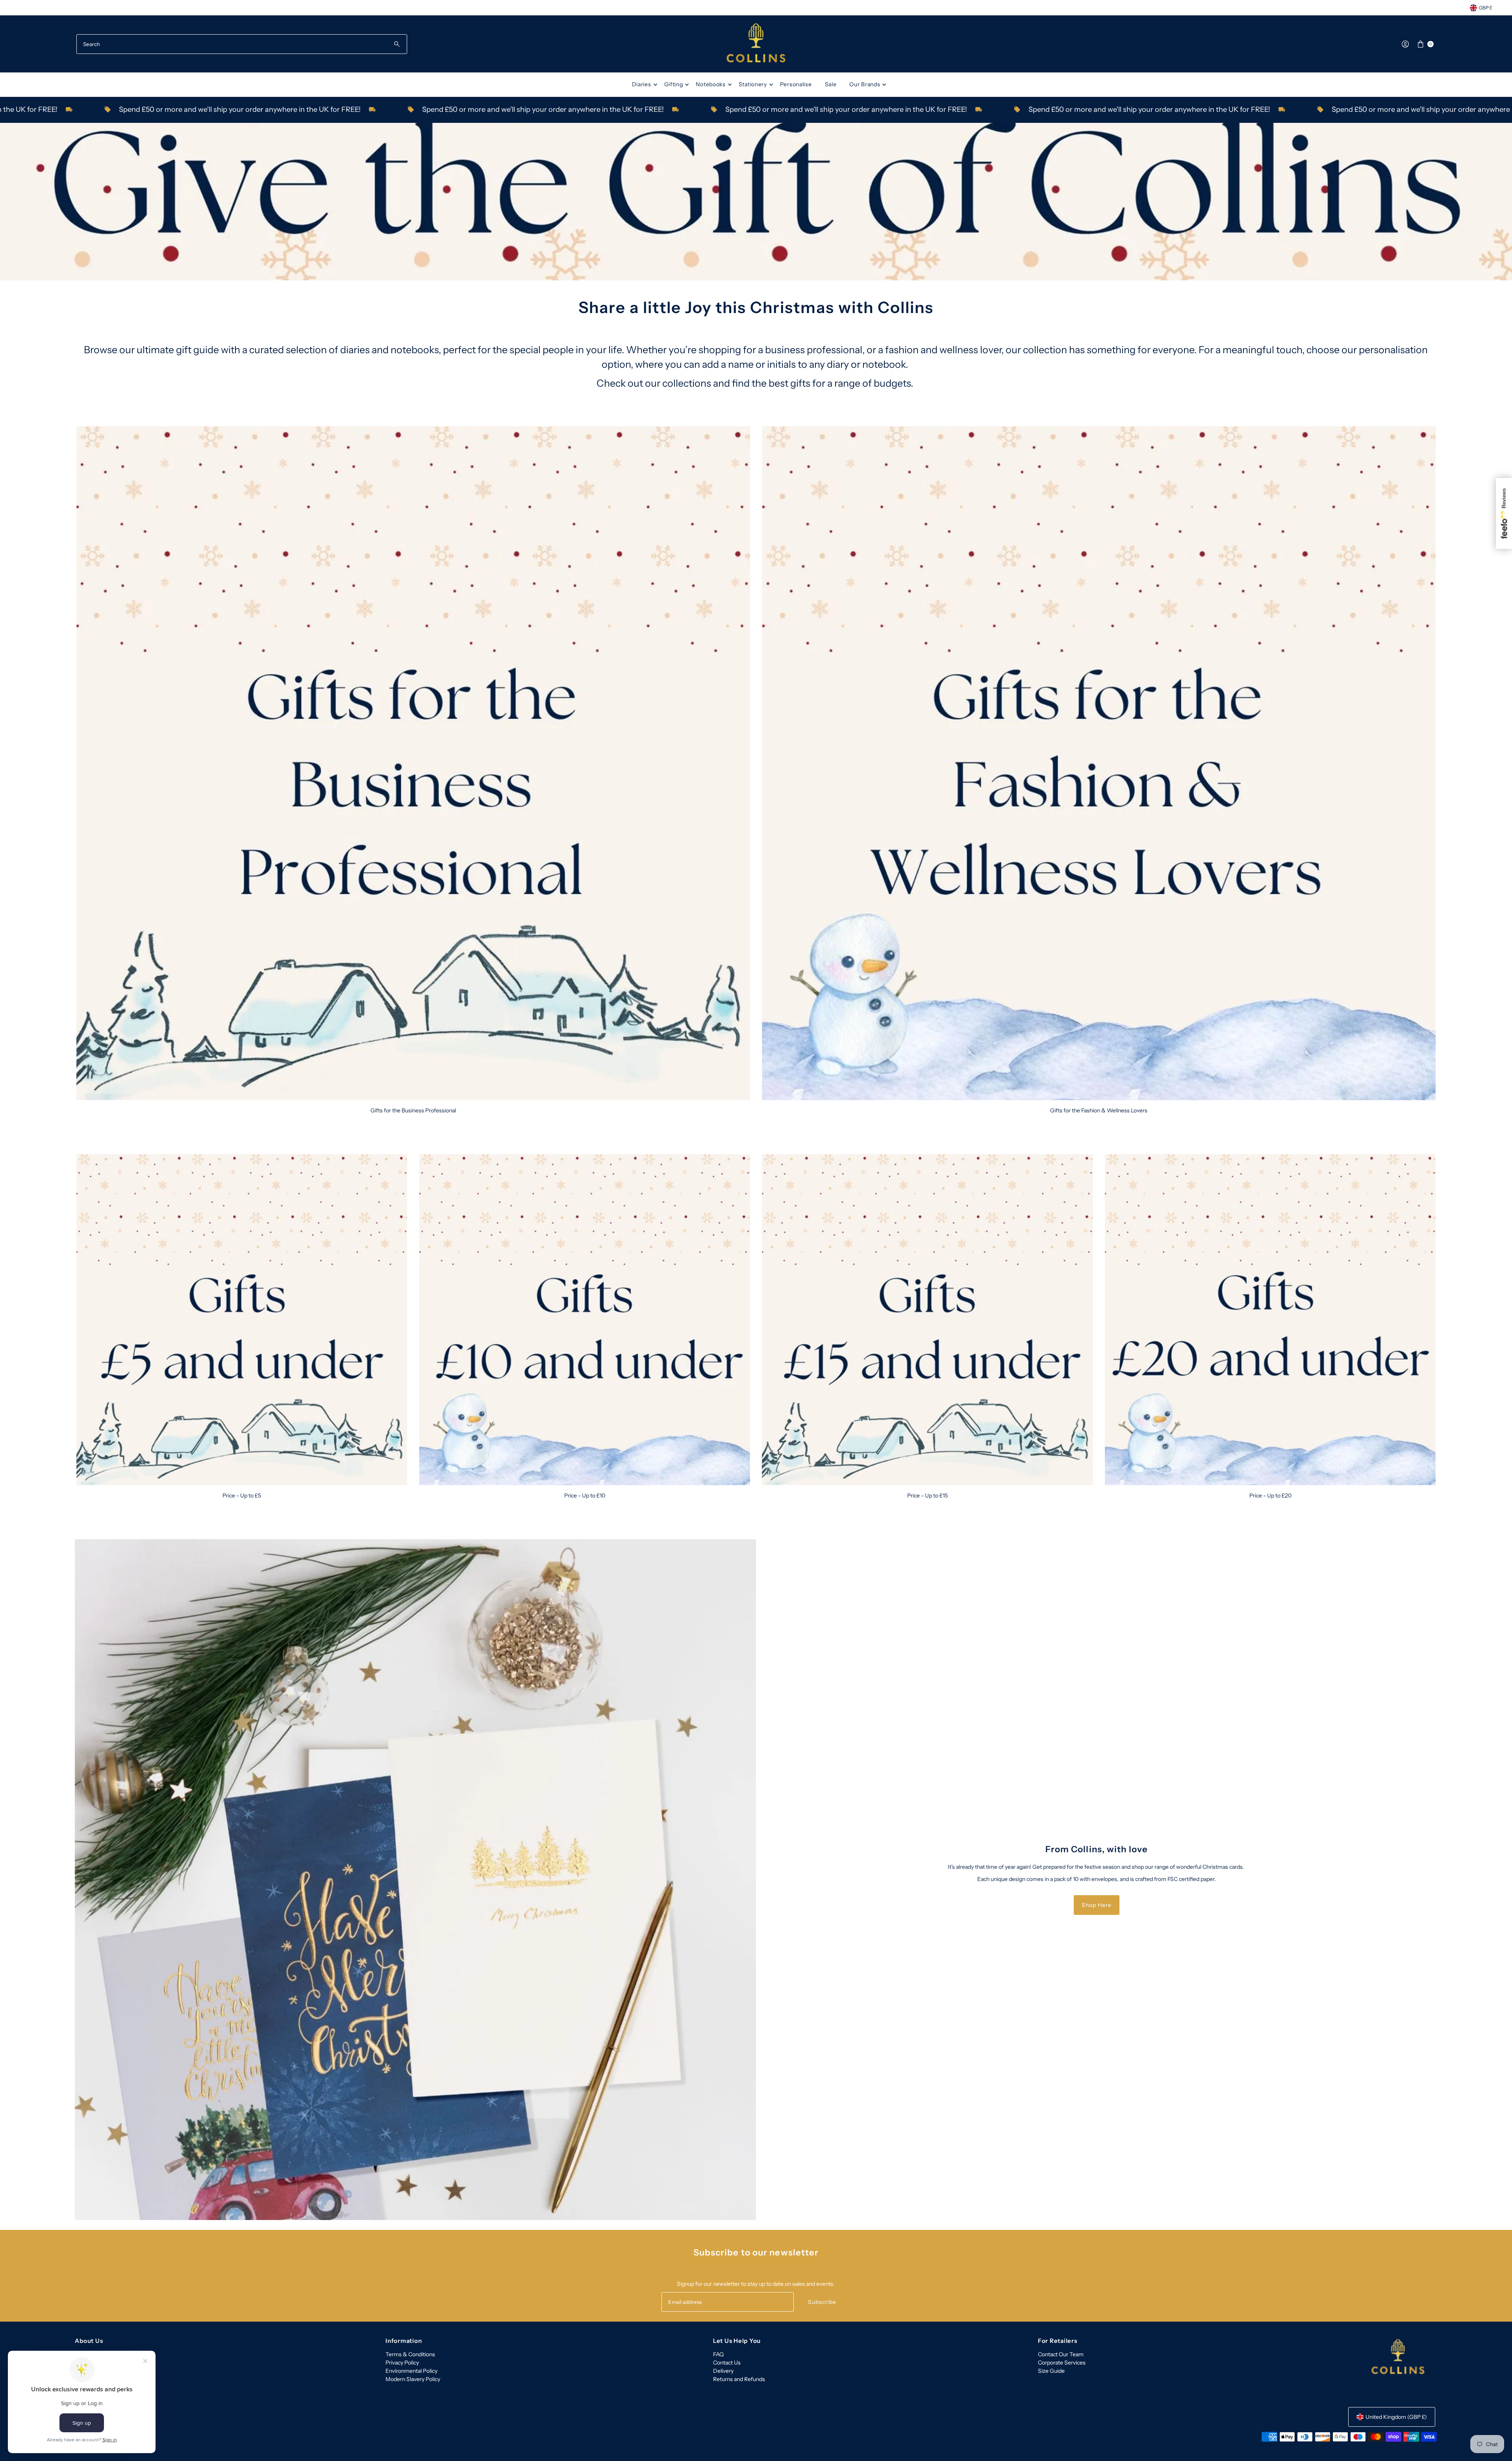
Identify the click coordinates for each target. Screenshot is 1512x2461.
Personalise (796, 84)
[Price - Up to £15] (927, 1320)
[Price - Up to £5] (242, 1320)
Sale (831, 84)
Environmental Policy (411, 2371)
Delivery (723, 2371)
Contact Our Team (1061, 2354)
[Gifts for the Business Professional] (413, 763)
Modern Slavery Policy (413, 2379)
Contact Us (727, 2363)
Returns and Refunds (739, 2379)
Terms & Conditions (410, 2354)
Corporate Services (1062, 2363)
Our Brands (865, 84)
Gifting (674, 84)
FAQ (718, 2354)
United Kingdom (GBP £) (1396, 2417)
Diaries (642, 84)
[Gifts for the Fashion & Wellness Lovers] (1099, 763)
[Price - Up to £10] (585, 1320)
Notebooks (711, 84)
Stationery (753, 84)
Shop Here (1097, 1905)
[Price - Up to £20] (1270, 1320)
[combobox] (242, 44)
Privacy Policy (402, 2363)
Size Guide (1051, 2371)
